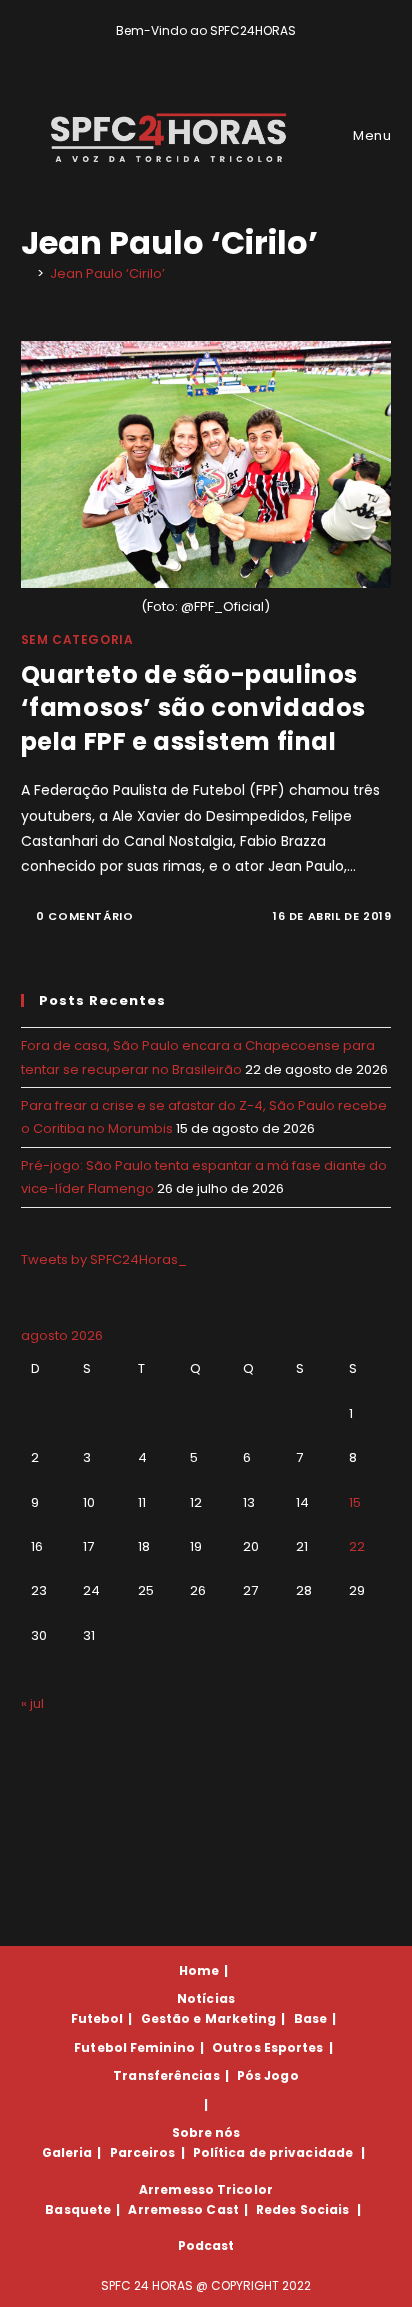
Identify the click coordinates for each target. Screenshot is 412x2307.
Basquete (78, 2209)
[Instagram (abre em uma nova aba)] (220, 51)
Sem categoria (77, 639)
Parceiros (143, 2152)
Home (199, 1970)
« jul (32, 1703)
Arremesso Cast (183, 2209)
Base (310, 2018)
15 (355, 1502)
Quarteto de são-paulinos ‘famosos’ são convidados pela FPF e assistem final (193, 708)
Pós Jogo (268, 2075)
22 (357, 1546)
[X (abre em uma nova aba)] (174, 51)
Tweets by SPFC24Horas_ (104, 1259)
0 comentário (84, 916)
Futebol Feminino (134, 2047)
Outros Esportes (268, 2047)
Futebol (97, 2018)
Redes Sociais (302, 2209)
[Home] (26, 273)
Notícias (206, 1998)
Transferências (166, 2075)
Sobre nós (206, 2132)
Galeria (67, 2152)
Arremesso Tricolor (206, 2189)
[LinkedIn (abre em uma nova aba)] (240, 51)
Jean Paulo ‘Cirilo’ (107, 273)
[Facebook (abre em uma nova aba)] (197, 51)
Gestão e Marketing (209, 2018)
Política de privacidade (273, 2152)
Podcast (206, 2245)
